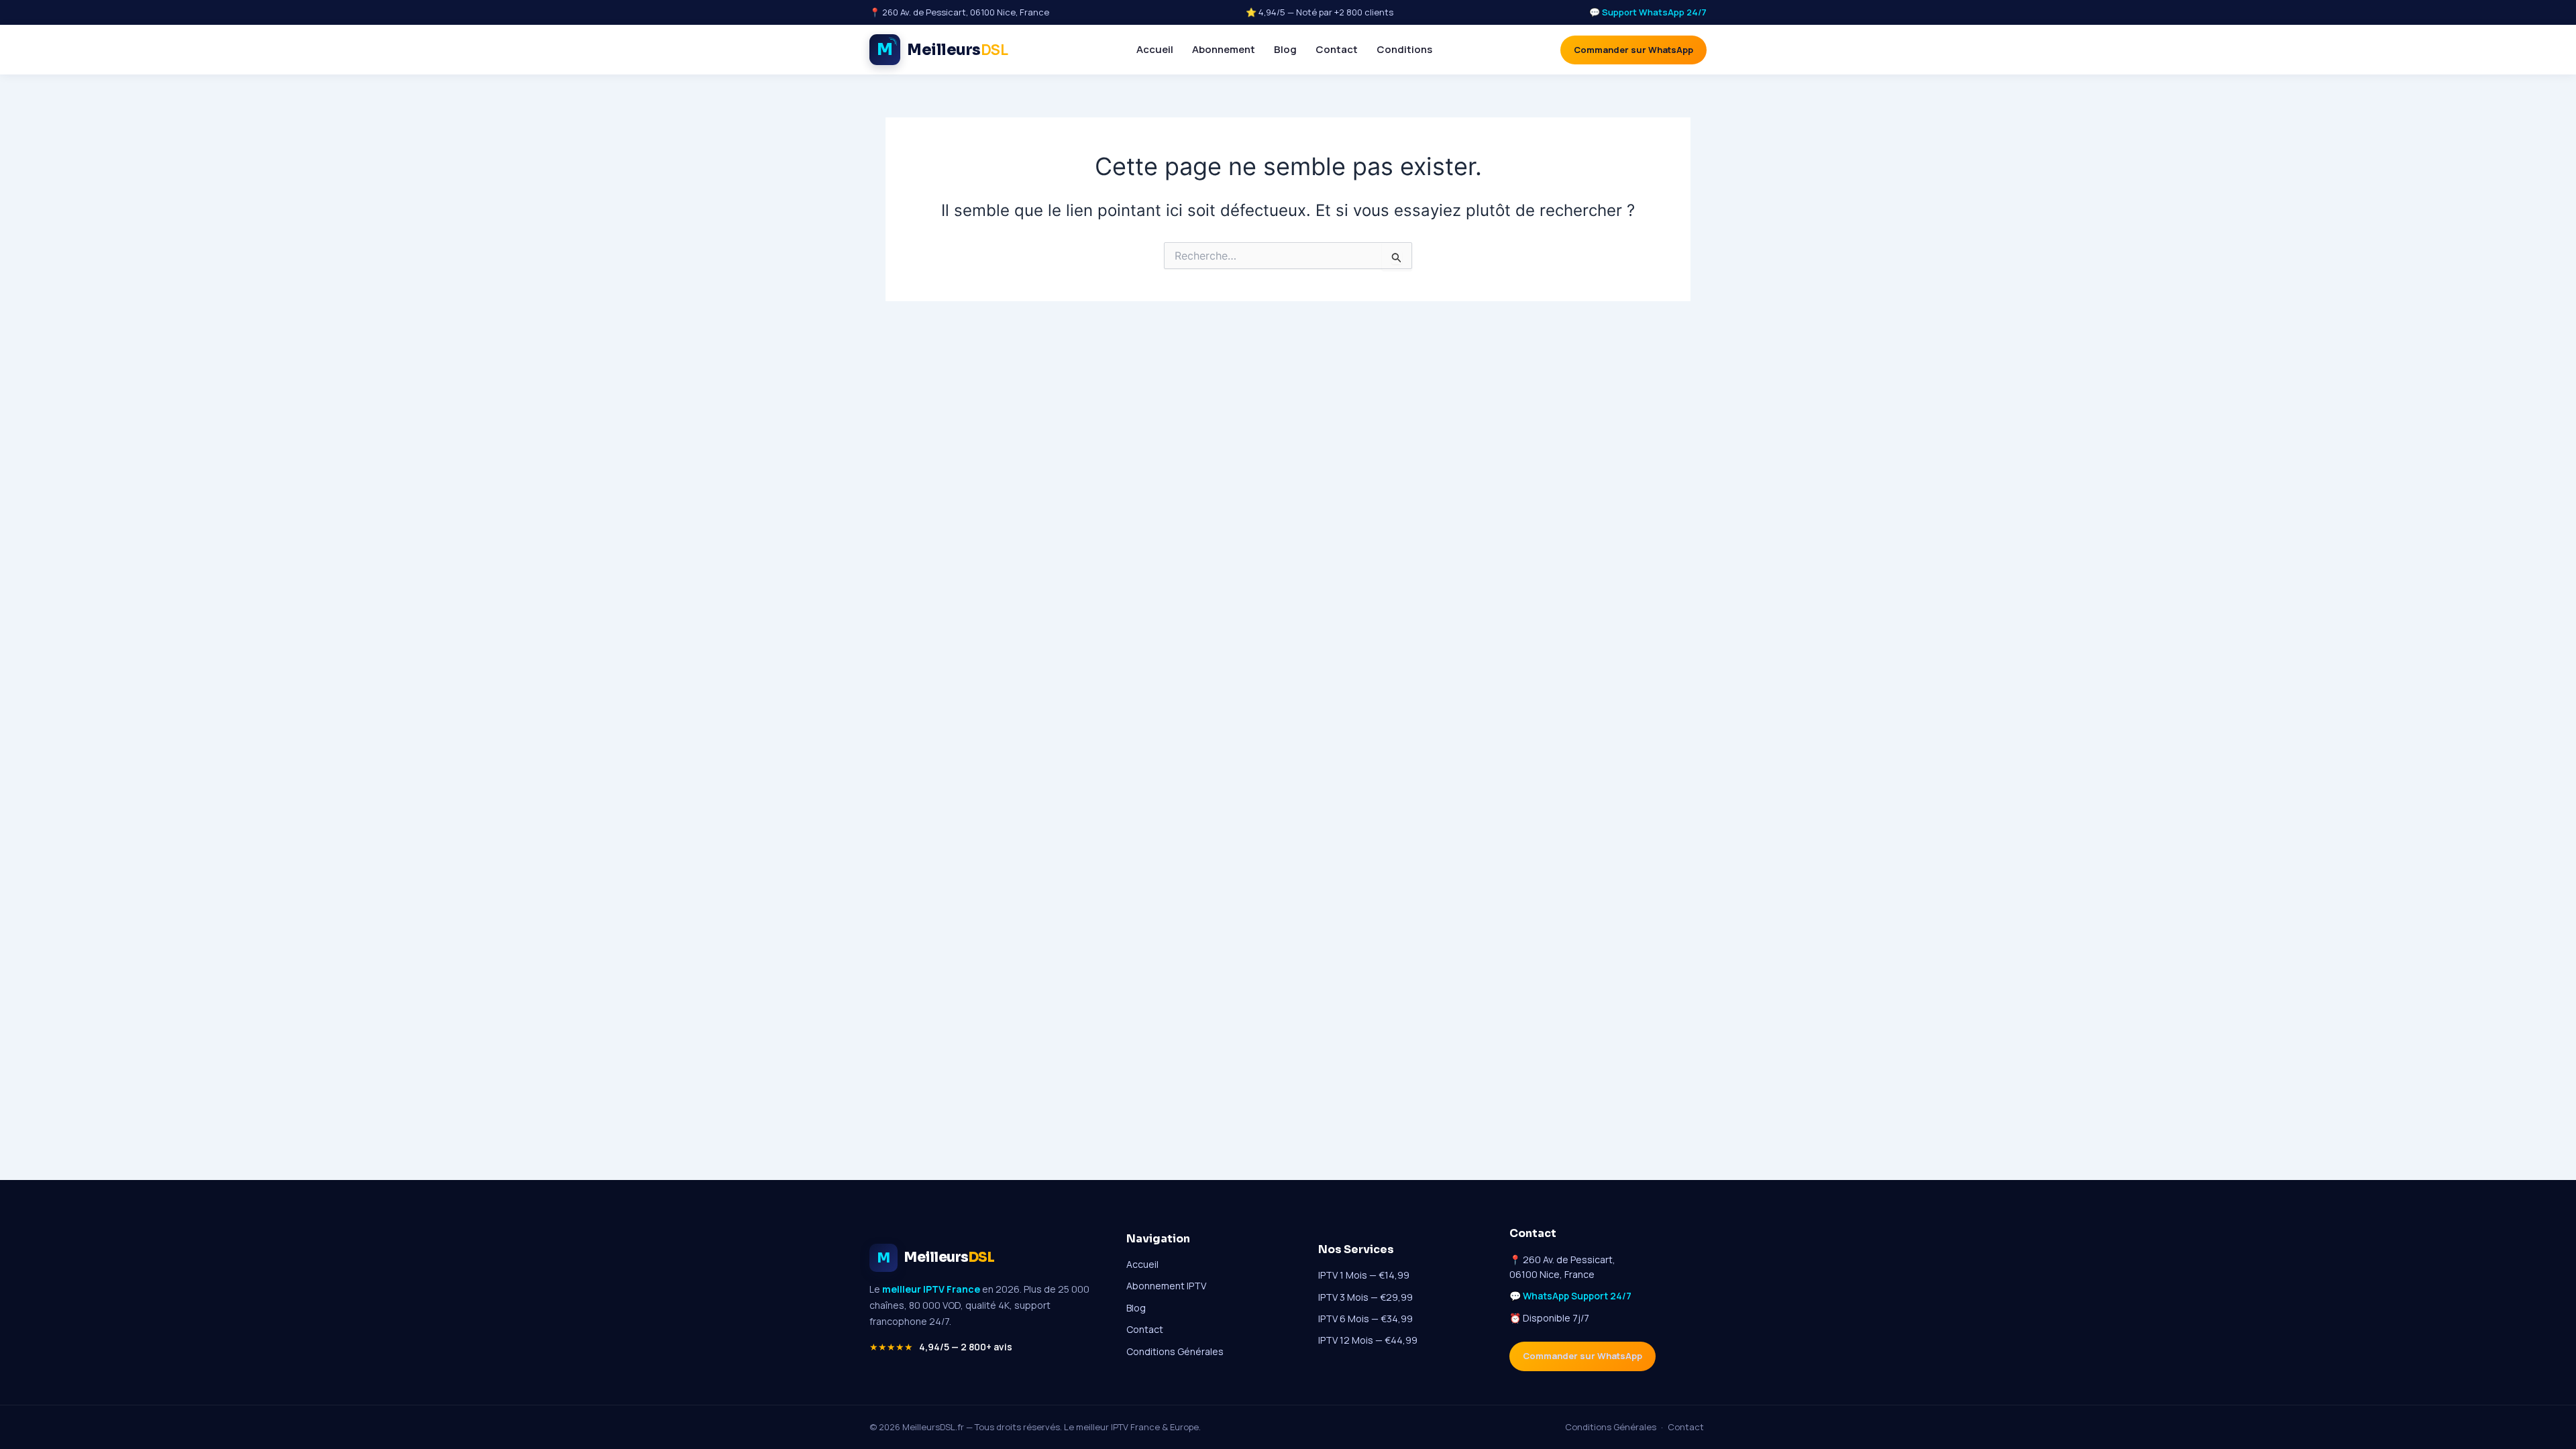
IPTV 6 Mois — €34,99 (1365, 1319)
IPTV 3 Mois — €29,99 (1365, 1297)
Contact (1337, 49)
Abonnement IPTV (1166, 1286)
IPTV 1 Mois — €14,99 (1364, 1275)
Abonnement (1224, 49)
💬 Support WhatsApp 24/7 (1648, 12)
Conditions (1404, 49)
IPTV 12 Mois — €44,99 (1368, 1340)
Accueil (1155, 49)
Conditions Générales (1175, 1351)
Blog (1285, 49)
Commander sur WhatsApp (1633, 50)
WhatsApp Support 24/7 (1577, 1296)
